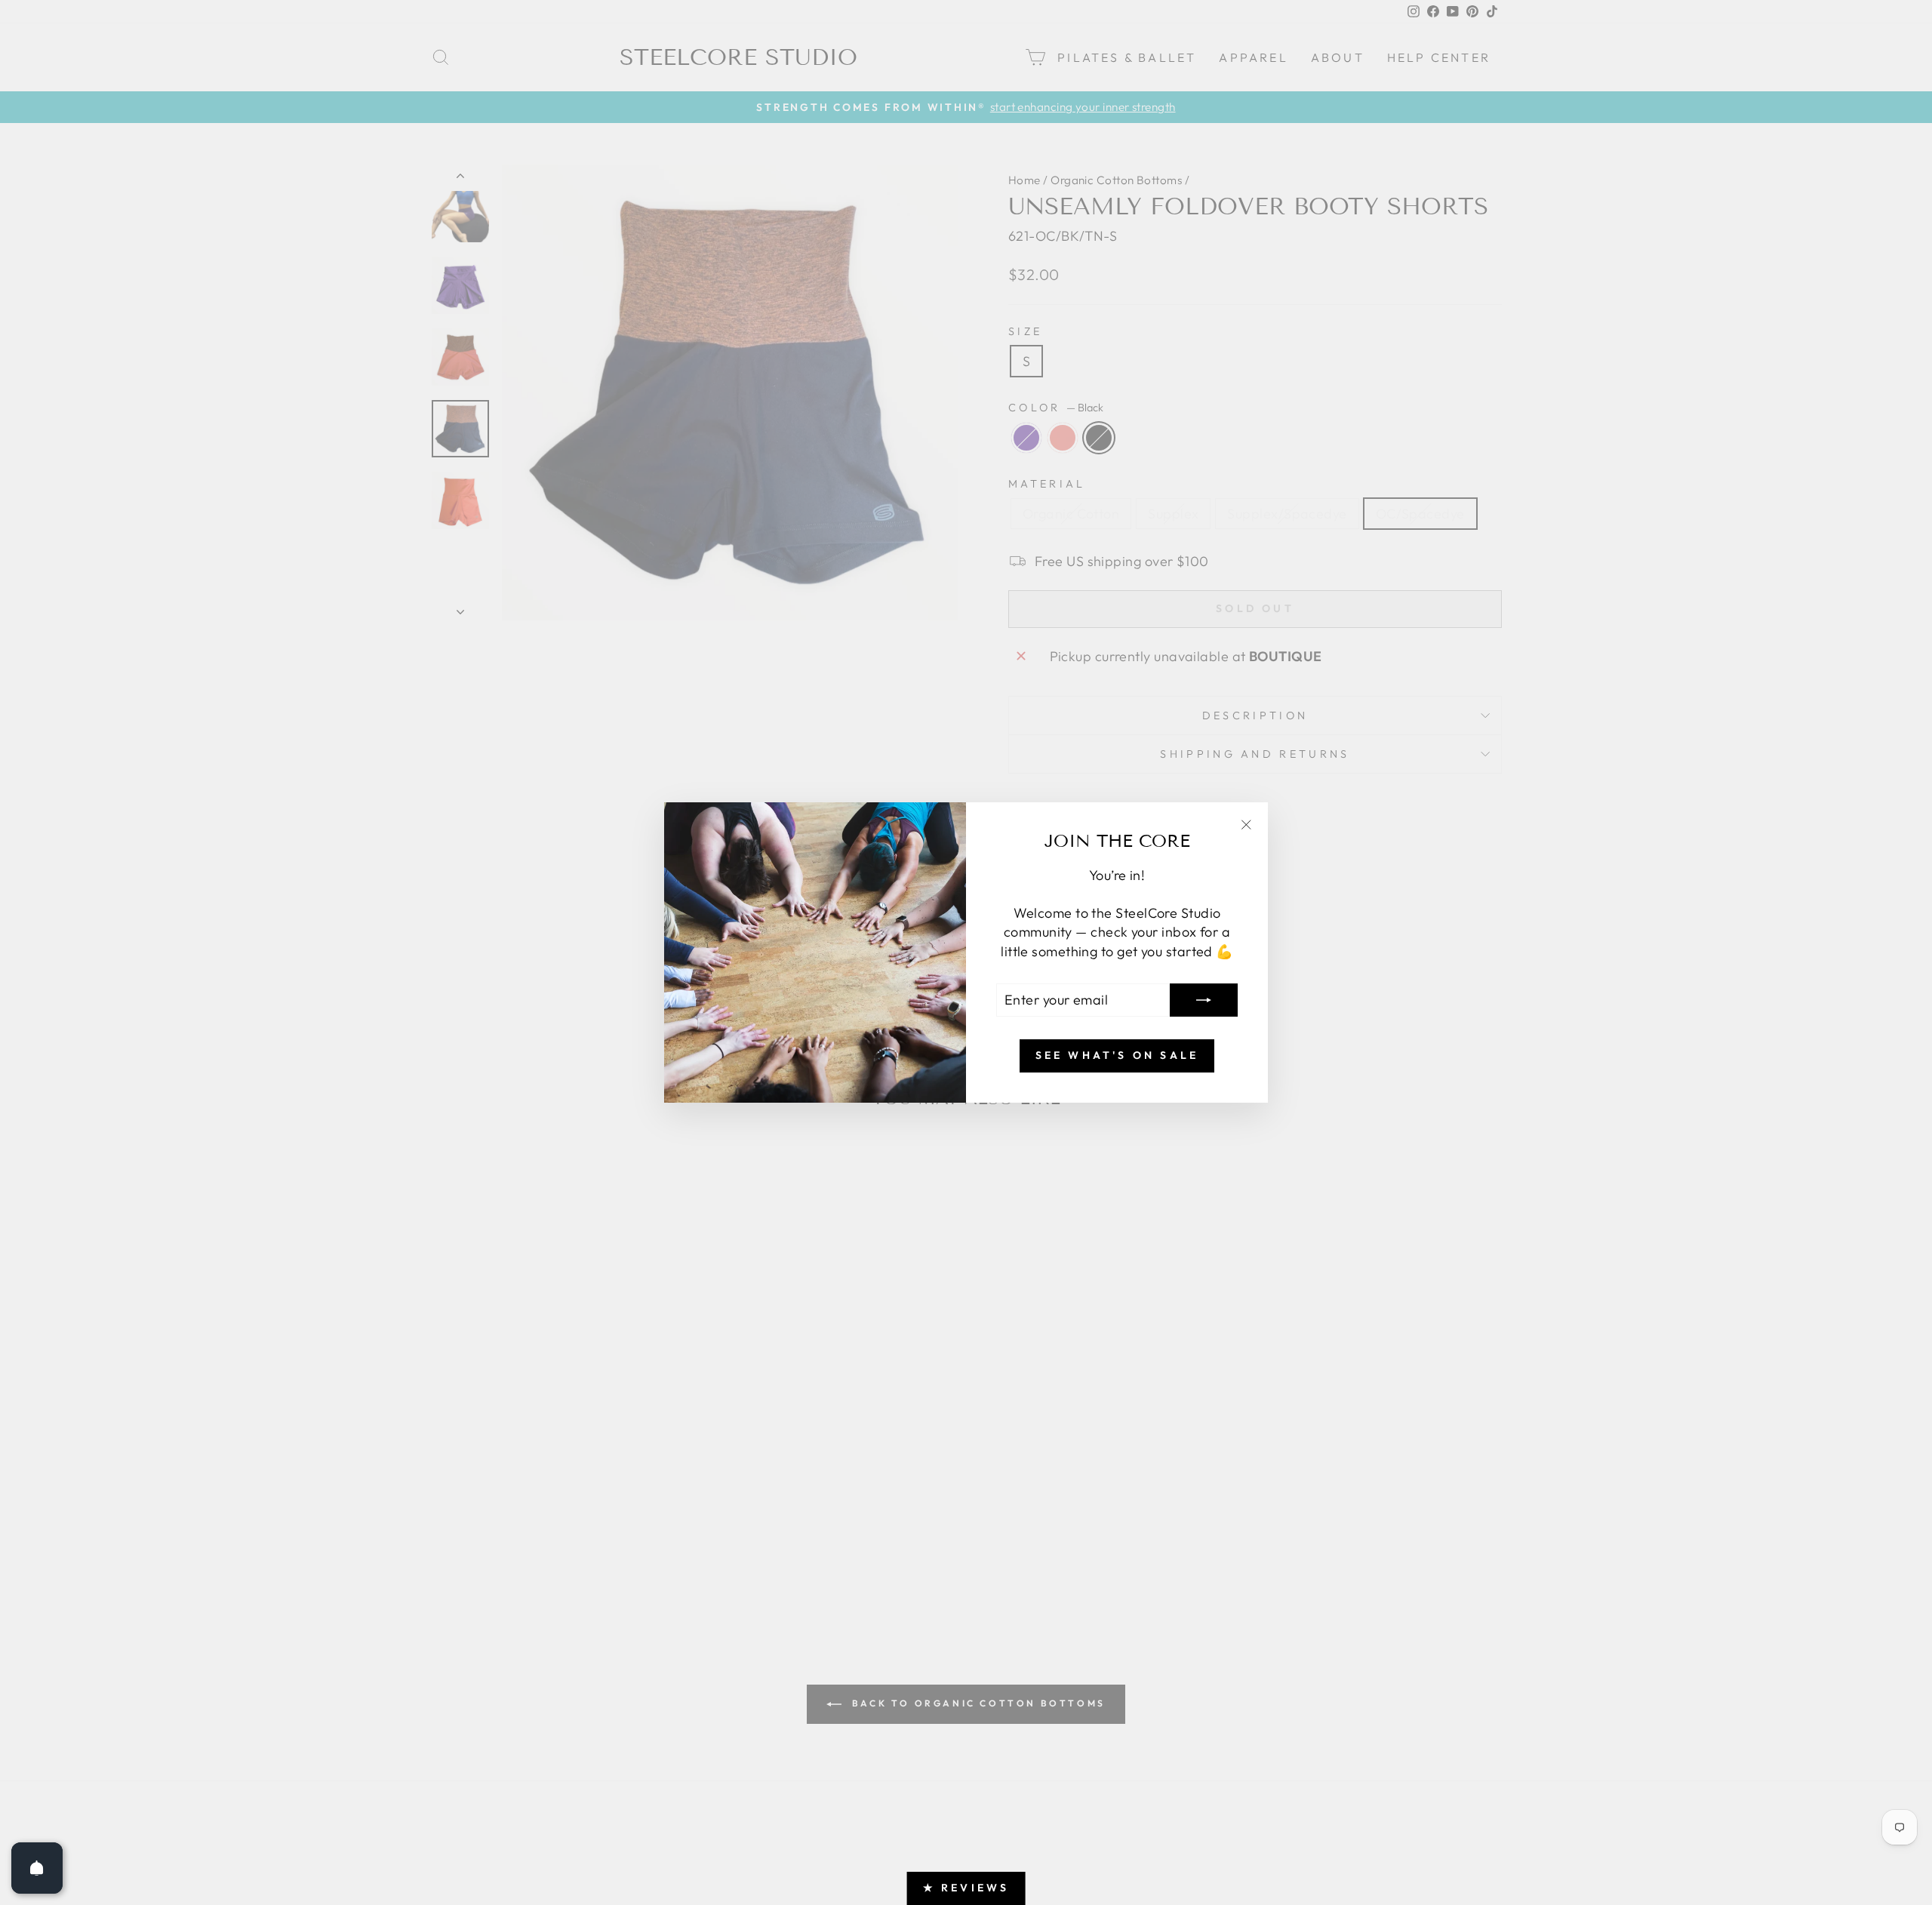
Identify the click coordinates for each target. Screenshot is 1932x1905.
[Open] (37, 1868)
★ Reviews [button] (966, 1888)
